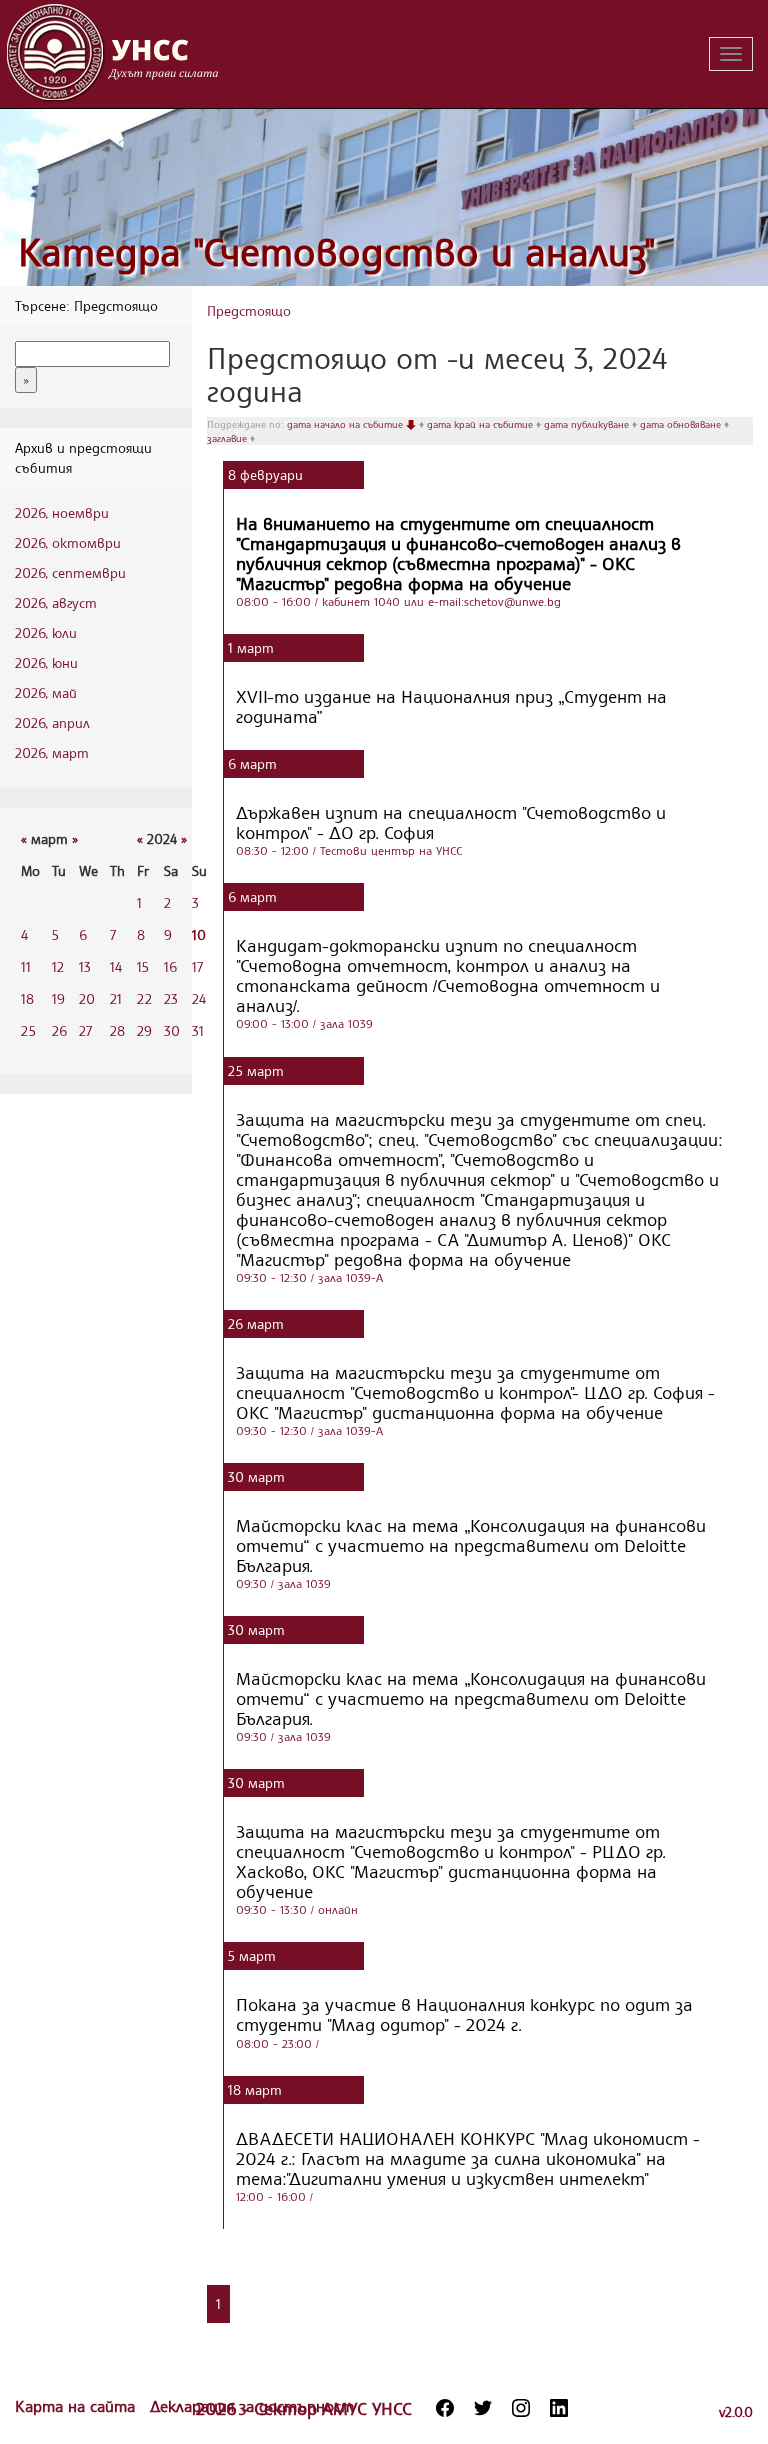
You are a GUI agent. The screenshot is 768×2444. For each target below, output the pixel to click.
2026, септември (70, 572)
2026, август (56, 602)
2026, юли (46, 632)
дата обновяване (682, 424)
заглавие (228, 438)
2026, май (46, 692)
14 (116, 966)
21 (116, 998)
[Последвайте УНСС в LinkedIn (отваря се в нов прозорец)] (559, 2408)
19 (58, 998)
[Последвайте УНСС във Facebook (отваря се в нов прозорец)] (445, 2408)
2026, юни (46, 662)
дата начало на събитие (346, 424)
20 (87, 998)
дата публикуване (588, 424)
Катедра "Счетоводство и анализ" (337, 251)
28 (117, 1030)
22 (144, 998)
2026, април (52, 722)
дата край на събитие (481, 424)
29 (144, 1030)
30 (172, 1030)
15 (143, 966)
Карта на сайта (77, 2406)
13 (85, 966)
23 (171, 998)
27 (85, 1030)
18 (27, 998)
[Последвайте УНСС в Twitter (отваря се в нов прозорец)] (483, 2408)
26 (59, 1030)
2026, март (52, 752)
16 (170, 966)
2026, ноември (62, 512)
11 (26, 966)
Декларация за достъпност (252, 2406)
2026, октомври (68, 542)
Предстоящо (249, 310)
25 (28, 1030)
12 (58, 966)
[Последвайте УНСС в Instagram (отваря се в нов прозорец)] (521, 2408)
